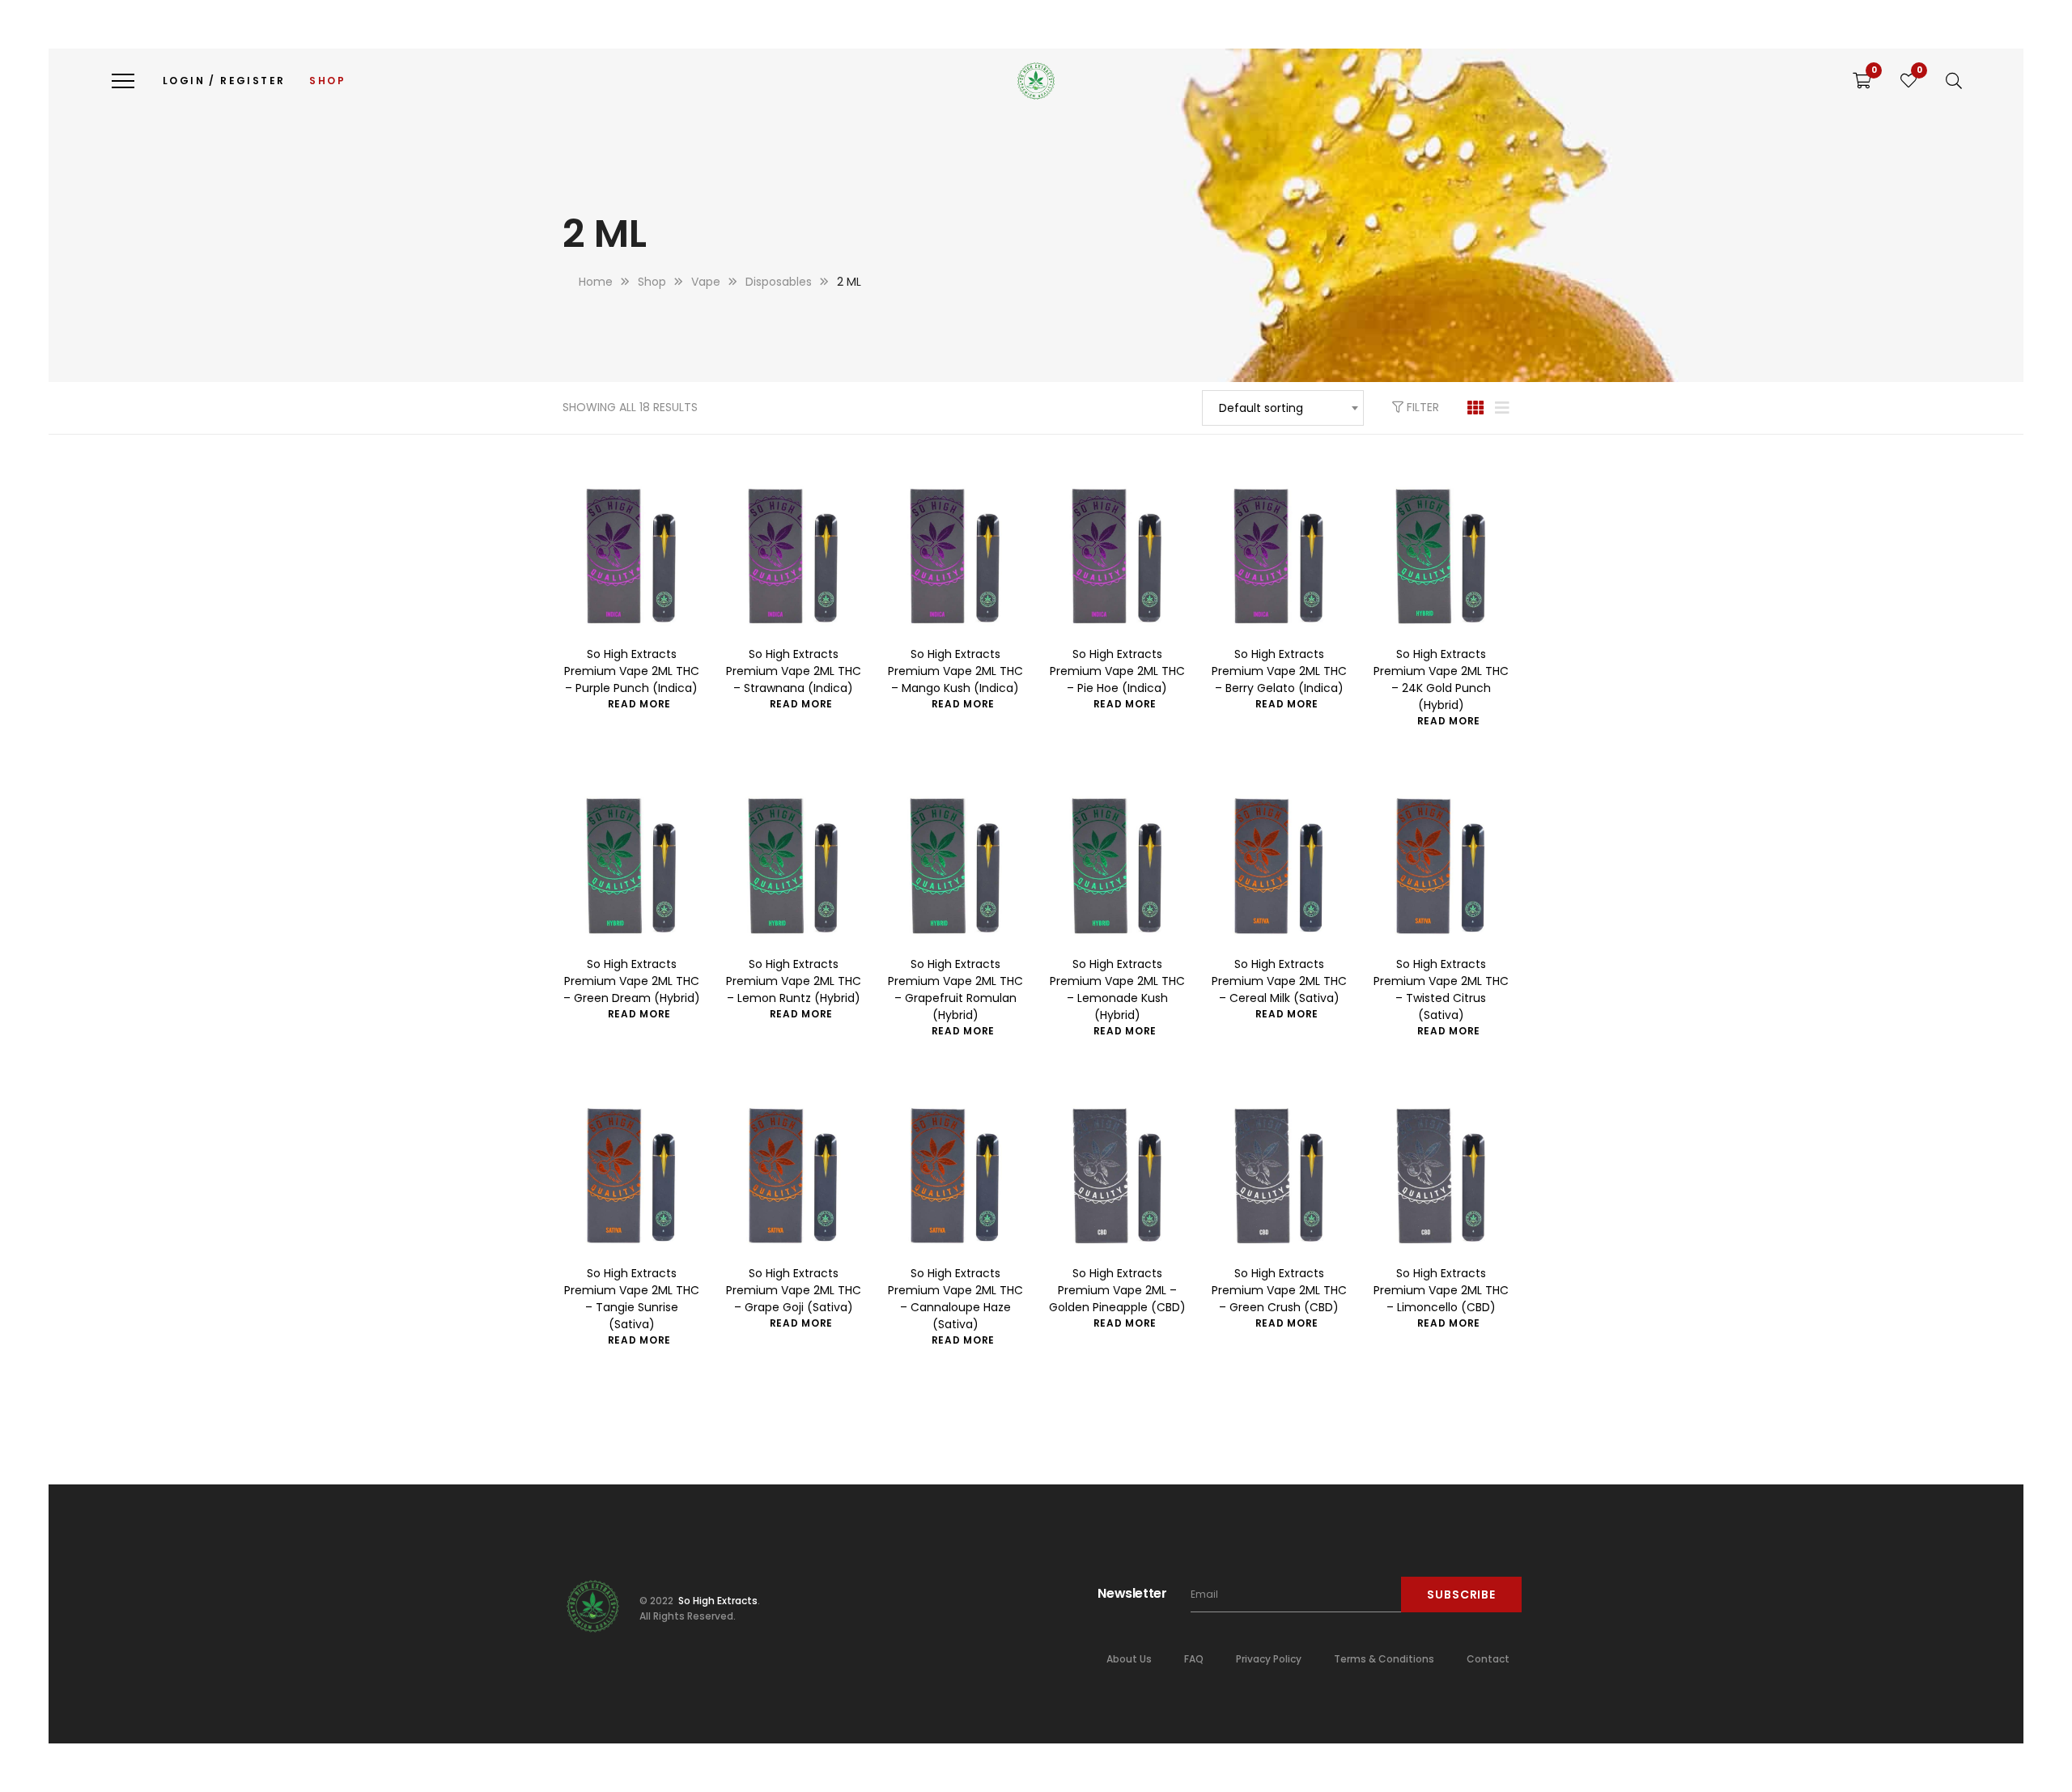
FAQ (1194, 1659)
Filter (1421, 407)
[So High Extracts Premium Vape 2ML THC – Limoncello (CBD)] (1441, 1176)
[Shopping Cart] (1862, 81)
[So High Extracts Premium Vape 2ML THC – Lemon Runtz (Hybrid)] (793, 866)
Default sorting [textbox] (1261, 408)
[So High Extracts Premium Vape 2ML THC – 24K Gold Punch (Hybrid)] (1441, 557)
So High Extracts (717, 1601)
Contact (1488, 1659)
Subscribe (1461, 1595)
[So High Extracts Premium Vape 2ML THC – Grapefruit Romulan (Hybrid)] (955, 866)
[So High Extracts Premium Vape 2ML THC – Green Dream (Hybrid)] (631, 866)
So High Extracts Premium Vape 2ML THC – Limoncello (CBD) (1441, 1290)
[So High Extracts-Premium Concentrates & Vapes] (1036, 81)
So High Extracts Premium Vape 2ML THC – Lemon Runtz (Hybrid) (794, 981)
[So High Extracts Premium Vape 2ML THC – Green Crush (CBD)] (1279, 1176)
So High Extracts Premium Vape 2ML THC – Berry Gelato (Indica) (1279, 671)
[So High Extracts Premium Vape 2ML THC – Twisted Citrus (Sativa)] (1441, 866)
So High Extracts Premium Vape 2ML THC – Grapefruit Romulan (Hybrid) (955, 989)
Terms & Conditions (1384, 1659)
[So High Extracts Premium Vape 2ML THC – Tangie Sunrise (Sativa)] (631, 1176)
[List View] (1502, 408)
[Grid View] (1475, 408)
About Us (1129, 1659)
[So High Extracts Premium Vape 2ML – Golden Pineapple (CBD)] (1117, 1176)
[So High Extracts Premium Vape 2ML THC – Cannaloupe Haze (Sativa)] (955, 1176)
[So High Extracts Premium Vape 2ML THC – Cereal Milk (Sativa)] (1279, 866)
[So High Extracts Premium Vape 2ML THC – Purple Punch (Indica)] (631, 557)
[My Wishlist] (1909, 81)
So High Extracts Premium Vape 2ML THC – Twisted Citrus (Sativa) (1441, 989)
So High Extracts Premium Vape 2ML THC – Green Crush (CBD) (1279, 1290)
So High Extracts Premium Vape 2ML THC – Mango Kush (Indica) (955, 671)
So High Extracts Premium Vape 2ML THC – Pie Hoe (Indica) (1117, 671)
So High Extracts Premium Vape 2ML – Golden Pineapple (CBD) (1117, 1290)
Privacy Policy (1269, 1659)
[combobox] (1283, 408)
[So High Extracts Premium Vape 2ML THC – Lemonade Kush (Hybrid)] (1117, 866)
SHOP (327, 81)
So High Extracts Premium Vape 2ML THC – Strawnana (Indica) (794, 671)
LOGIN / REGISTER (224, 81)
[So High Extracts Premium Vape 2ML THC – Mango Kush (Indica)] (955, 557)
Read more (639, 704)
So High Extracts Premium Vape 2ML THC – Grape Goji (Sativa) (794, 1290)
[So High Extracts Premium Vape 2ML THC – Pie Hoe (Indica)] (1117, 557)
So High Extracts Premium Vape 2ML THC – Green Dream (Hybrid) (632, 981)
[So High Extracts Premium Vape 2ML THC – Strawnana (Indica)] (793, 557)
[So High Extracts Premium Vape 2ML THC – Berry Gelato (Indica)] (1279, 557)
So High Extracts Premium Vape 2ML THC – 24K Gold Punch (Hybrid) (1441, 679)
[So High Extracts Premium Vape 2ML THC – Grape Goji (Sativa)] (793, 1176)
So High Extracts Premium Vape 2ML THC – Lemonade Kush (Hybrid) (1117, 989)
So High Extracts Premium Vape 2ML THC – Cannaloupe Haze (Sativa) (955, 1299)
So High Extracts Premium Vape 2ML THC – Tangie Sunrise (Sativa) (632, 1299)
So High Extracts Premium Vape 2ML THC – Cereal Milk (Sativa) (1279, 981)
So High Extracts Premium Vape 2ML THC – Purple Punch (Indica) (632, 671)
